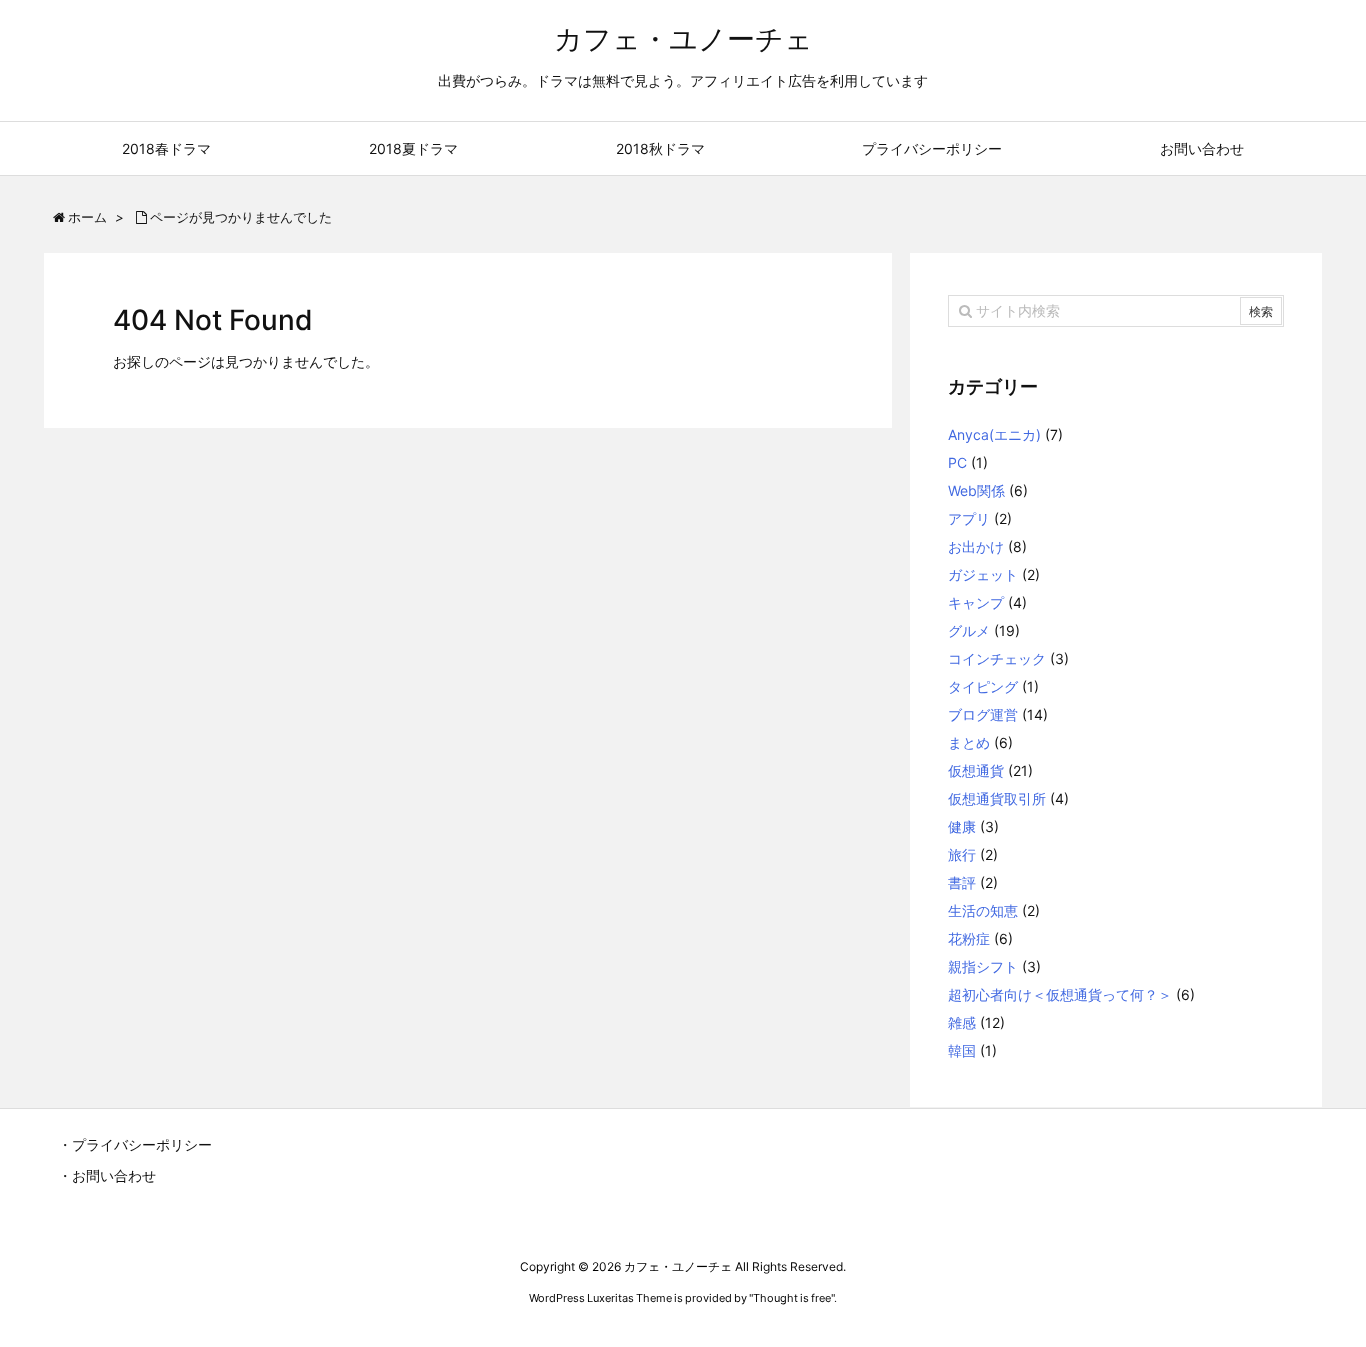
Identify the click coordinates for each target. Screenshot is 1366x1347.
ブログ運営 (983, 714)
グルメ (969, 630)
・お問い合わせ (107, 1175)
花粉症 (969, 938)
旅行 (962, 854)
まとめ (969, 742)
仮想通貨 (976, 770)
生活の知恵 (983, 910)
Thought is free (792, 1298)
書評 (962, 882)
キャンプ (976, 602)
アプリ (969, 518)
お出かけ (976, 546)
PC (957, 462)
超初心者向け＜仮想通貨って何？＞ (1060, 994)
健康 (962, 826)
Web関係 (976, 490)
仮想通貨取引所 (997, 798)
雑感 (962, 1022)
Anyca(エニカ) (994, 434)
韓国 (962, 1050)
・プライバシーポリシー (135, 1144)
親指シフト (983, 966)
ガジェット (983, 574)
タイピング (983, 686)
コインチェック (997, 658)
